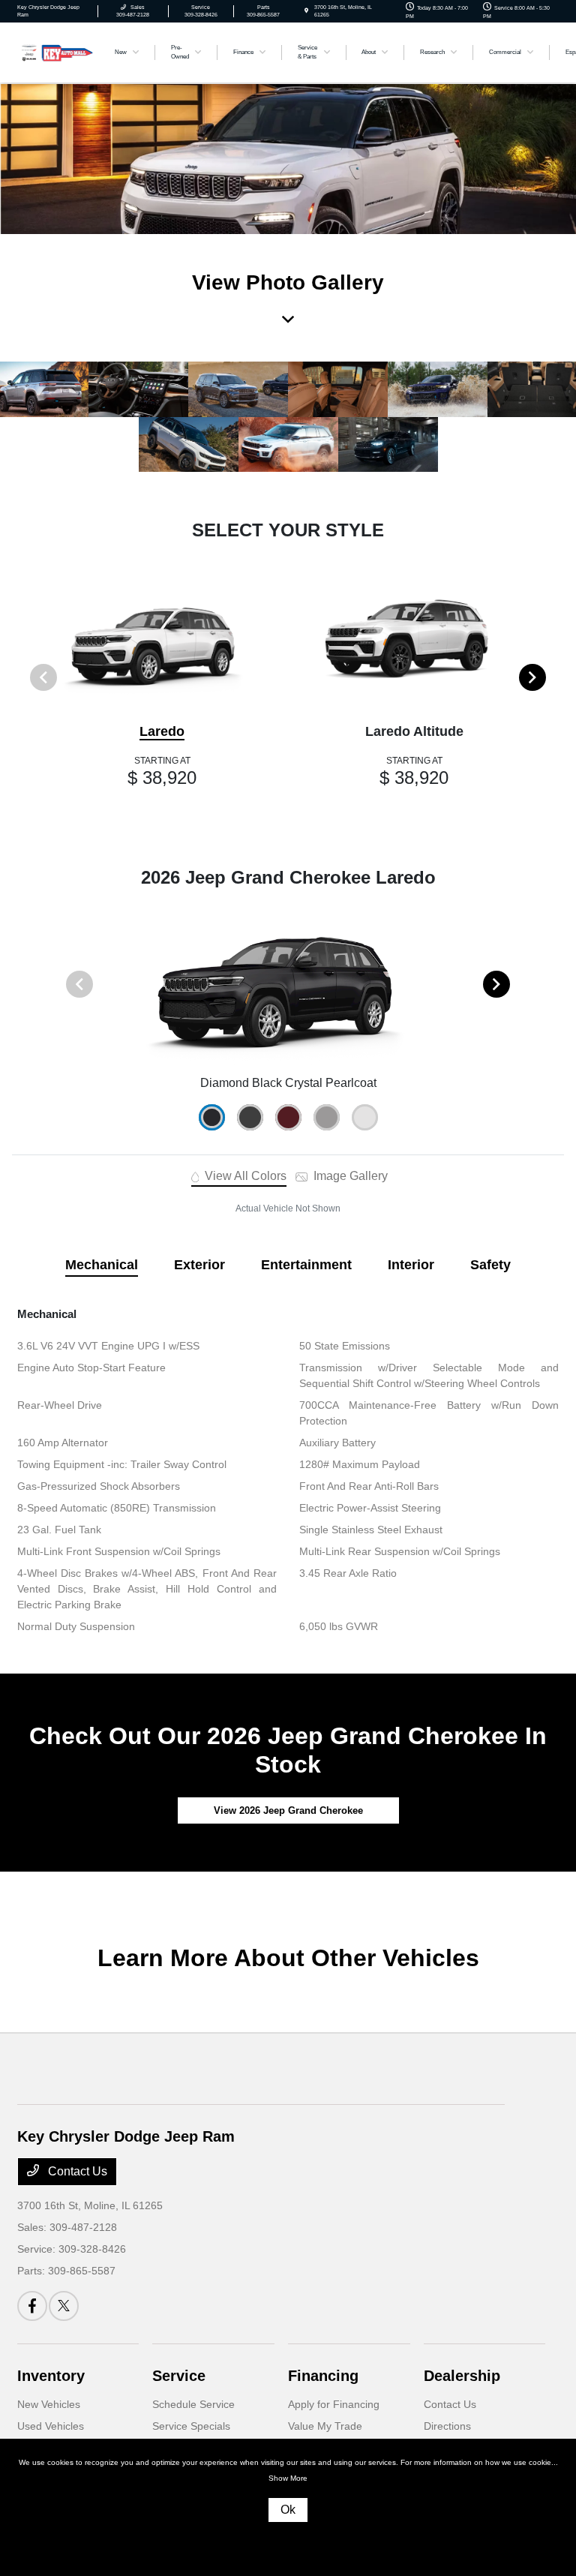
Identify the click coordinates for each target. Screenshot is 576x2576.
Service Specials (191, 2426)
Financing (323, 2376)
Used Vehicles (51, 2426)
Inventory (51, 2376)
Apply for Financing (334, 2404)
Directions (447, 2426)
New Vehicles (49, 2404)
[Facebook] (32, 2306)
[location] (306, 11)
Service (179, 2376)
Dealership (462, 2376)
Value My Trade (325, 2426)
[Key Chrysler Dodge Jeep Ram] (58, 51)
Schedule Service (193, 2404)
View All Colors (244, 1176)
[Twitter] (64, 2306)
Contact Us (76, 2171)
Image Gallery (349, 1176)
